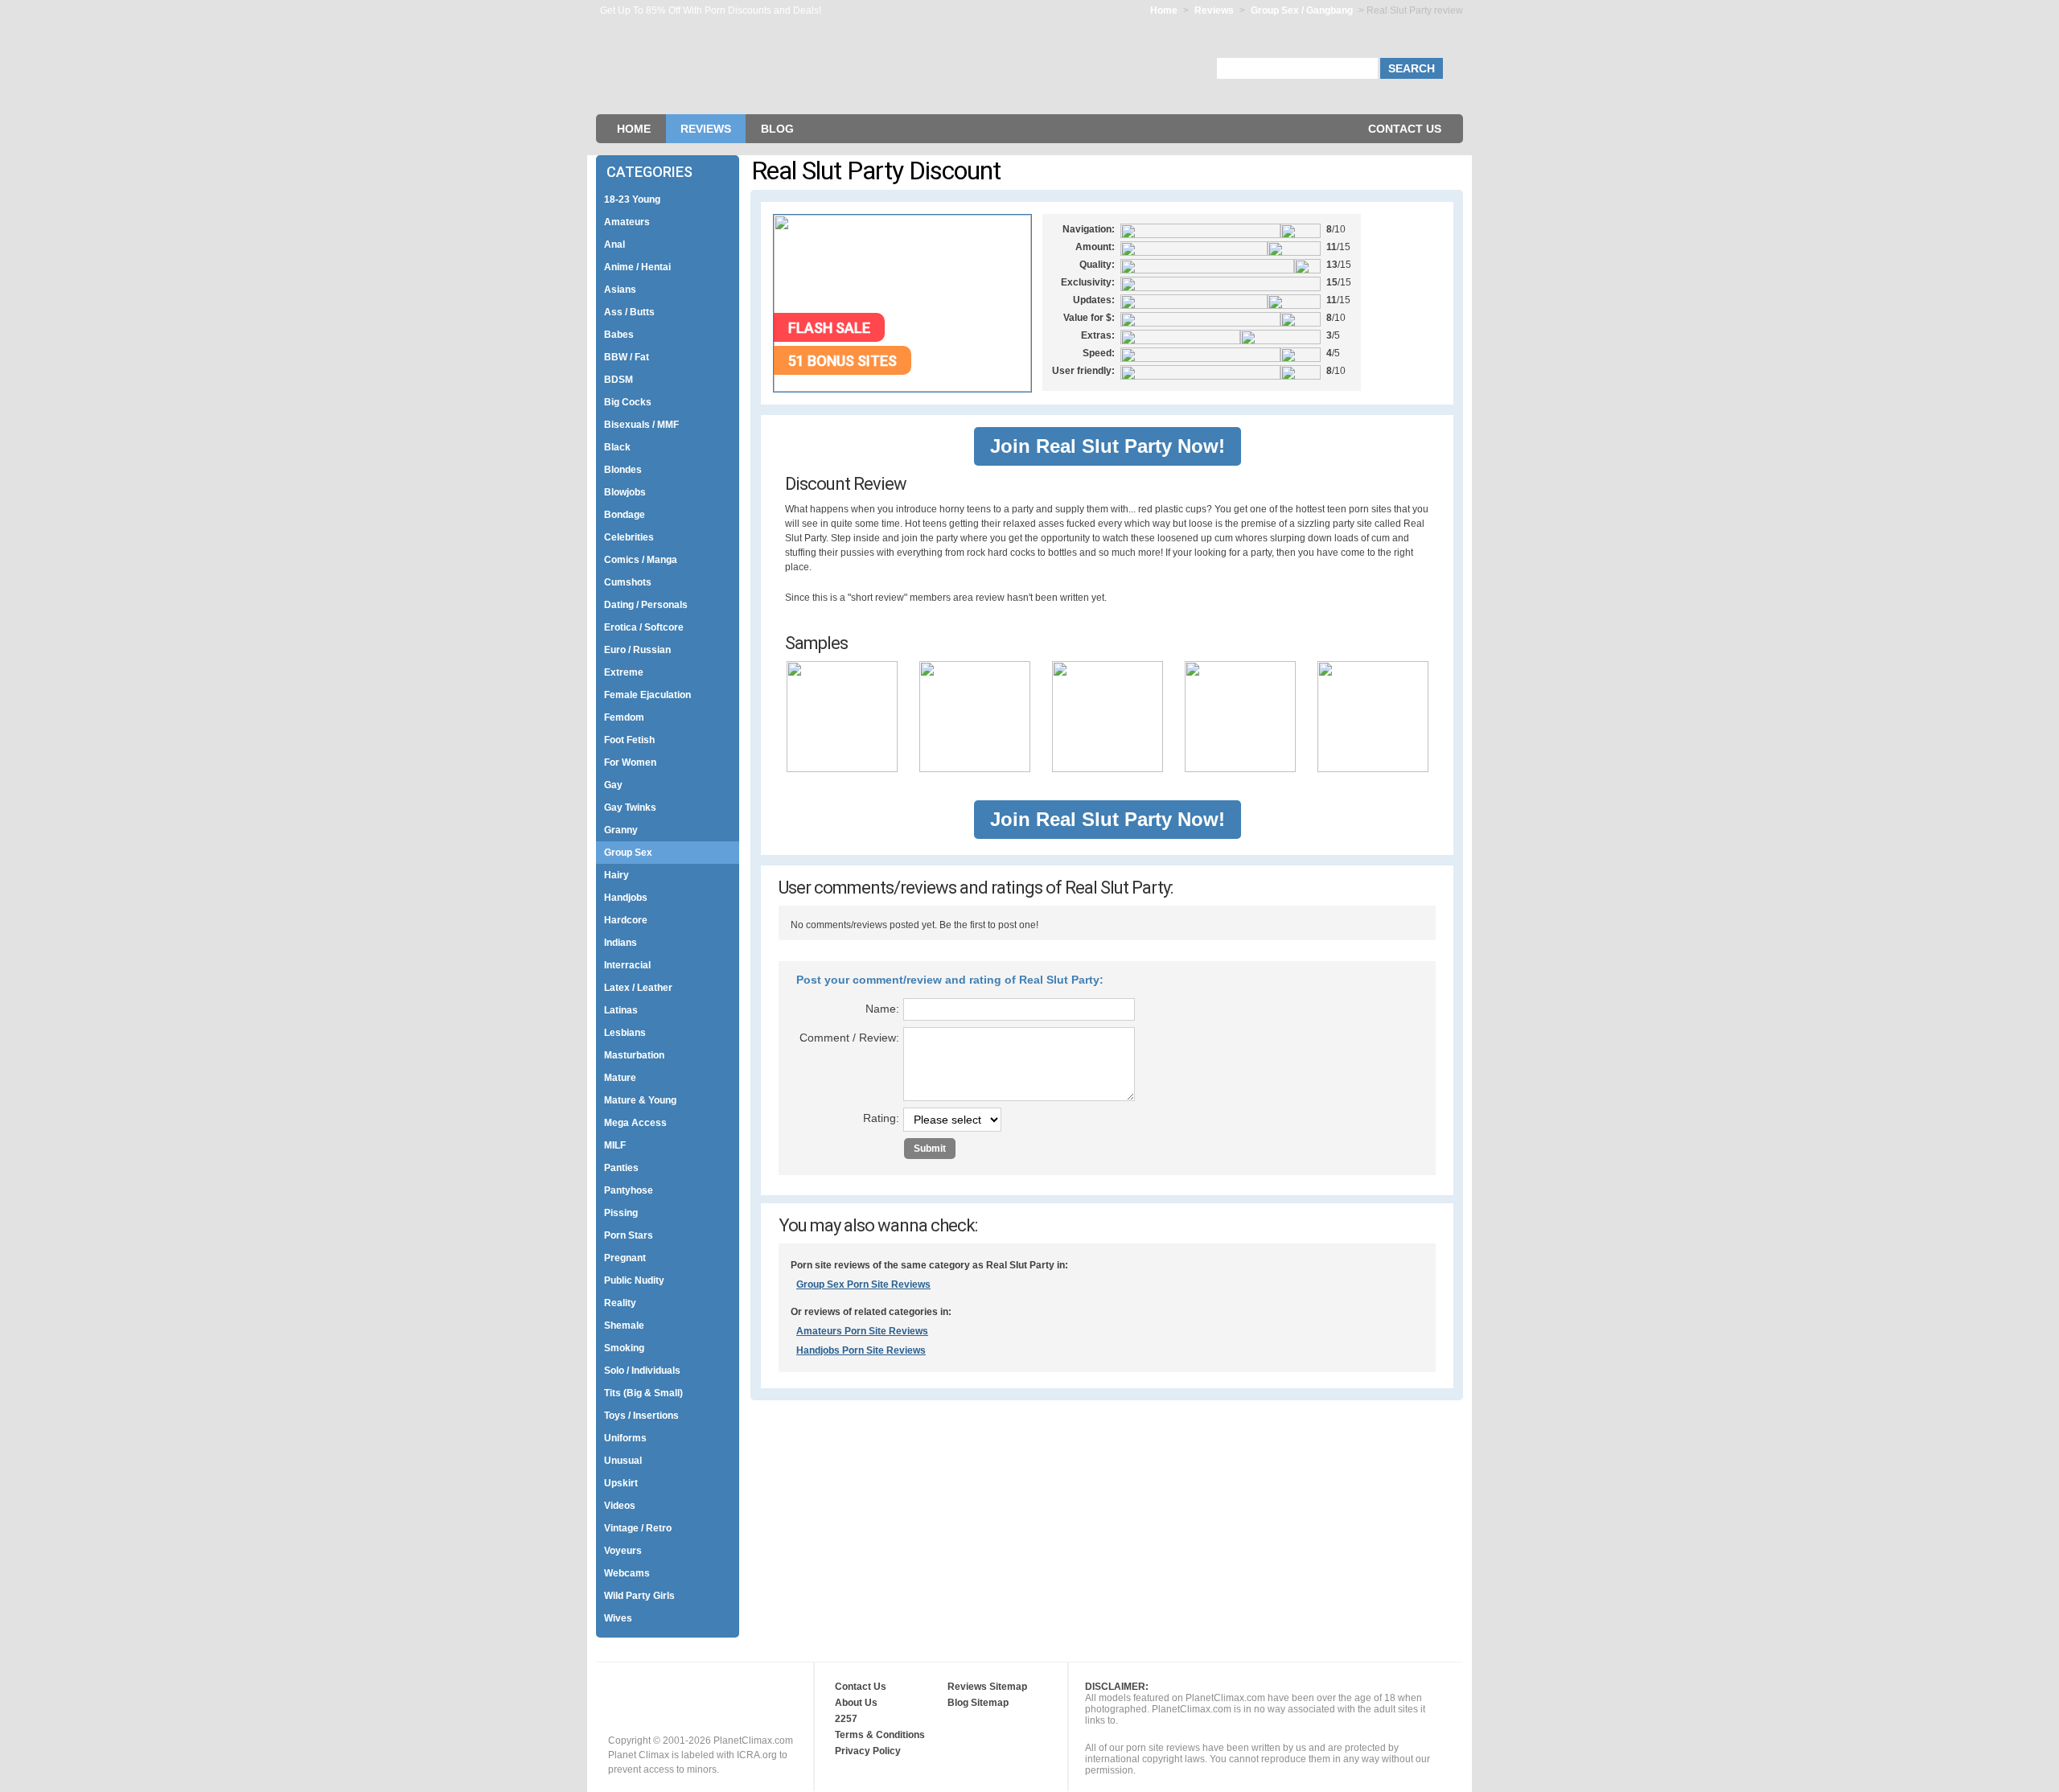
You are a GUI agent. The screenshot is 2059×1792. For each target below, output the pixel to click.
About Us (856, 1703)
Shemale (624, 1326)
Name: (882, 1009)
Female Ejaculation (647, 695)
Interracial (627, 965)
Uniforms (625, 1438)
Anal (614, 245)
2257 (846, 1719)
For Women (630, 762)
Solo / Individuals (642, 1371)
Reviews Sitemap (987, 1687)
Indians (621, 943)
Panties (621, 1168)
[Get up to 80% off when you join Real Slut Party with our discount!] (902, 388)
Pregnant (625, 1258)
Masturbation (634, 1055)
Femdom (624, 717)
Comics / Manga (641, 560)
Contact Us (1405, 129)
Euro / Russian (637, 650)
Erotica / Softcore (644, 627)
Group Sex (628, 853)
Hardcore (626, 920)
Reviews (1214, 10)
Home (1164, 10)
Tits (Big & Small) (643, 1393)
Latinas (621, 1010)
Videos (620, 1506)
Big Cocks (628, 402)
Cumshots (628, 582)
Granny (621, 830)
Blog (777, 129)
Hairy (616, 875)
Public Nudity (634, 1280)
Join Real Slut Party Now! (1108, 446)
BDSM (619, 380)
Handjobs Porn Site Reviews (861, 1350)
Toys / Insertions (641, 1416)
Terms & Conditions (880, 1735)
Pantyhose (629, 1190)
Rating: (881, 1118)
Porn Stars (629, 1235)
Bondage (625, 515)
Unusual (623, 1461)
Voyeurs (623, 1551)
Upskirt (621, 1483)
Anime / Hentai (637, 267)
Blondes (623, 470)
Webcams (627, 1573)
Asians (620, 290)
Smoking (624, 1348)
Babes (619, 335)
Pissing (621, 1213)
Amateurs (627, 222)
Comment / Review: (849, 1038)
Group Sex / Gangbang (1303, 10)
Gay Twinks (630, 808)
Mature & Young (640, 1100)
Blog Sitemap (978, 1703)
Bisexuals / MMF (641, 425)
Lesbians (625, 1033)
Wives (618, 1618)
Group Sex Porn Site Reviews (863, 1284)
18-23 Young (632, 199)
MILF (615, 1145)
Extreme (624, 672)
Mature (620, 1078)
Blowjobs (625, 492)
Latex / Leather (638, 988)
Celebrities (629, 537)
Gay (613, 785)
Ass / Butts (629, 312)
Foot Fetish (629, 740)
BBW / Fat (627, 357)
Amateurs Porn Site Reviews (862, 1331)
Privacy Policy (868, 1751)
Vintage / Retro (638, 1528)
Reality (620, 1303)
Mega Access (635, 1123)
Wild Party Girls (639, 1596)
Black (617, 447)
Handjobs (626, 898)
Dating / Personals (646, 605)
